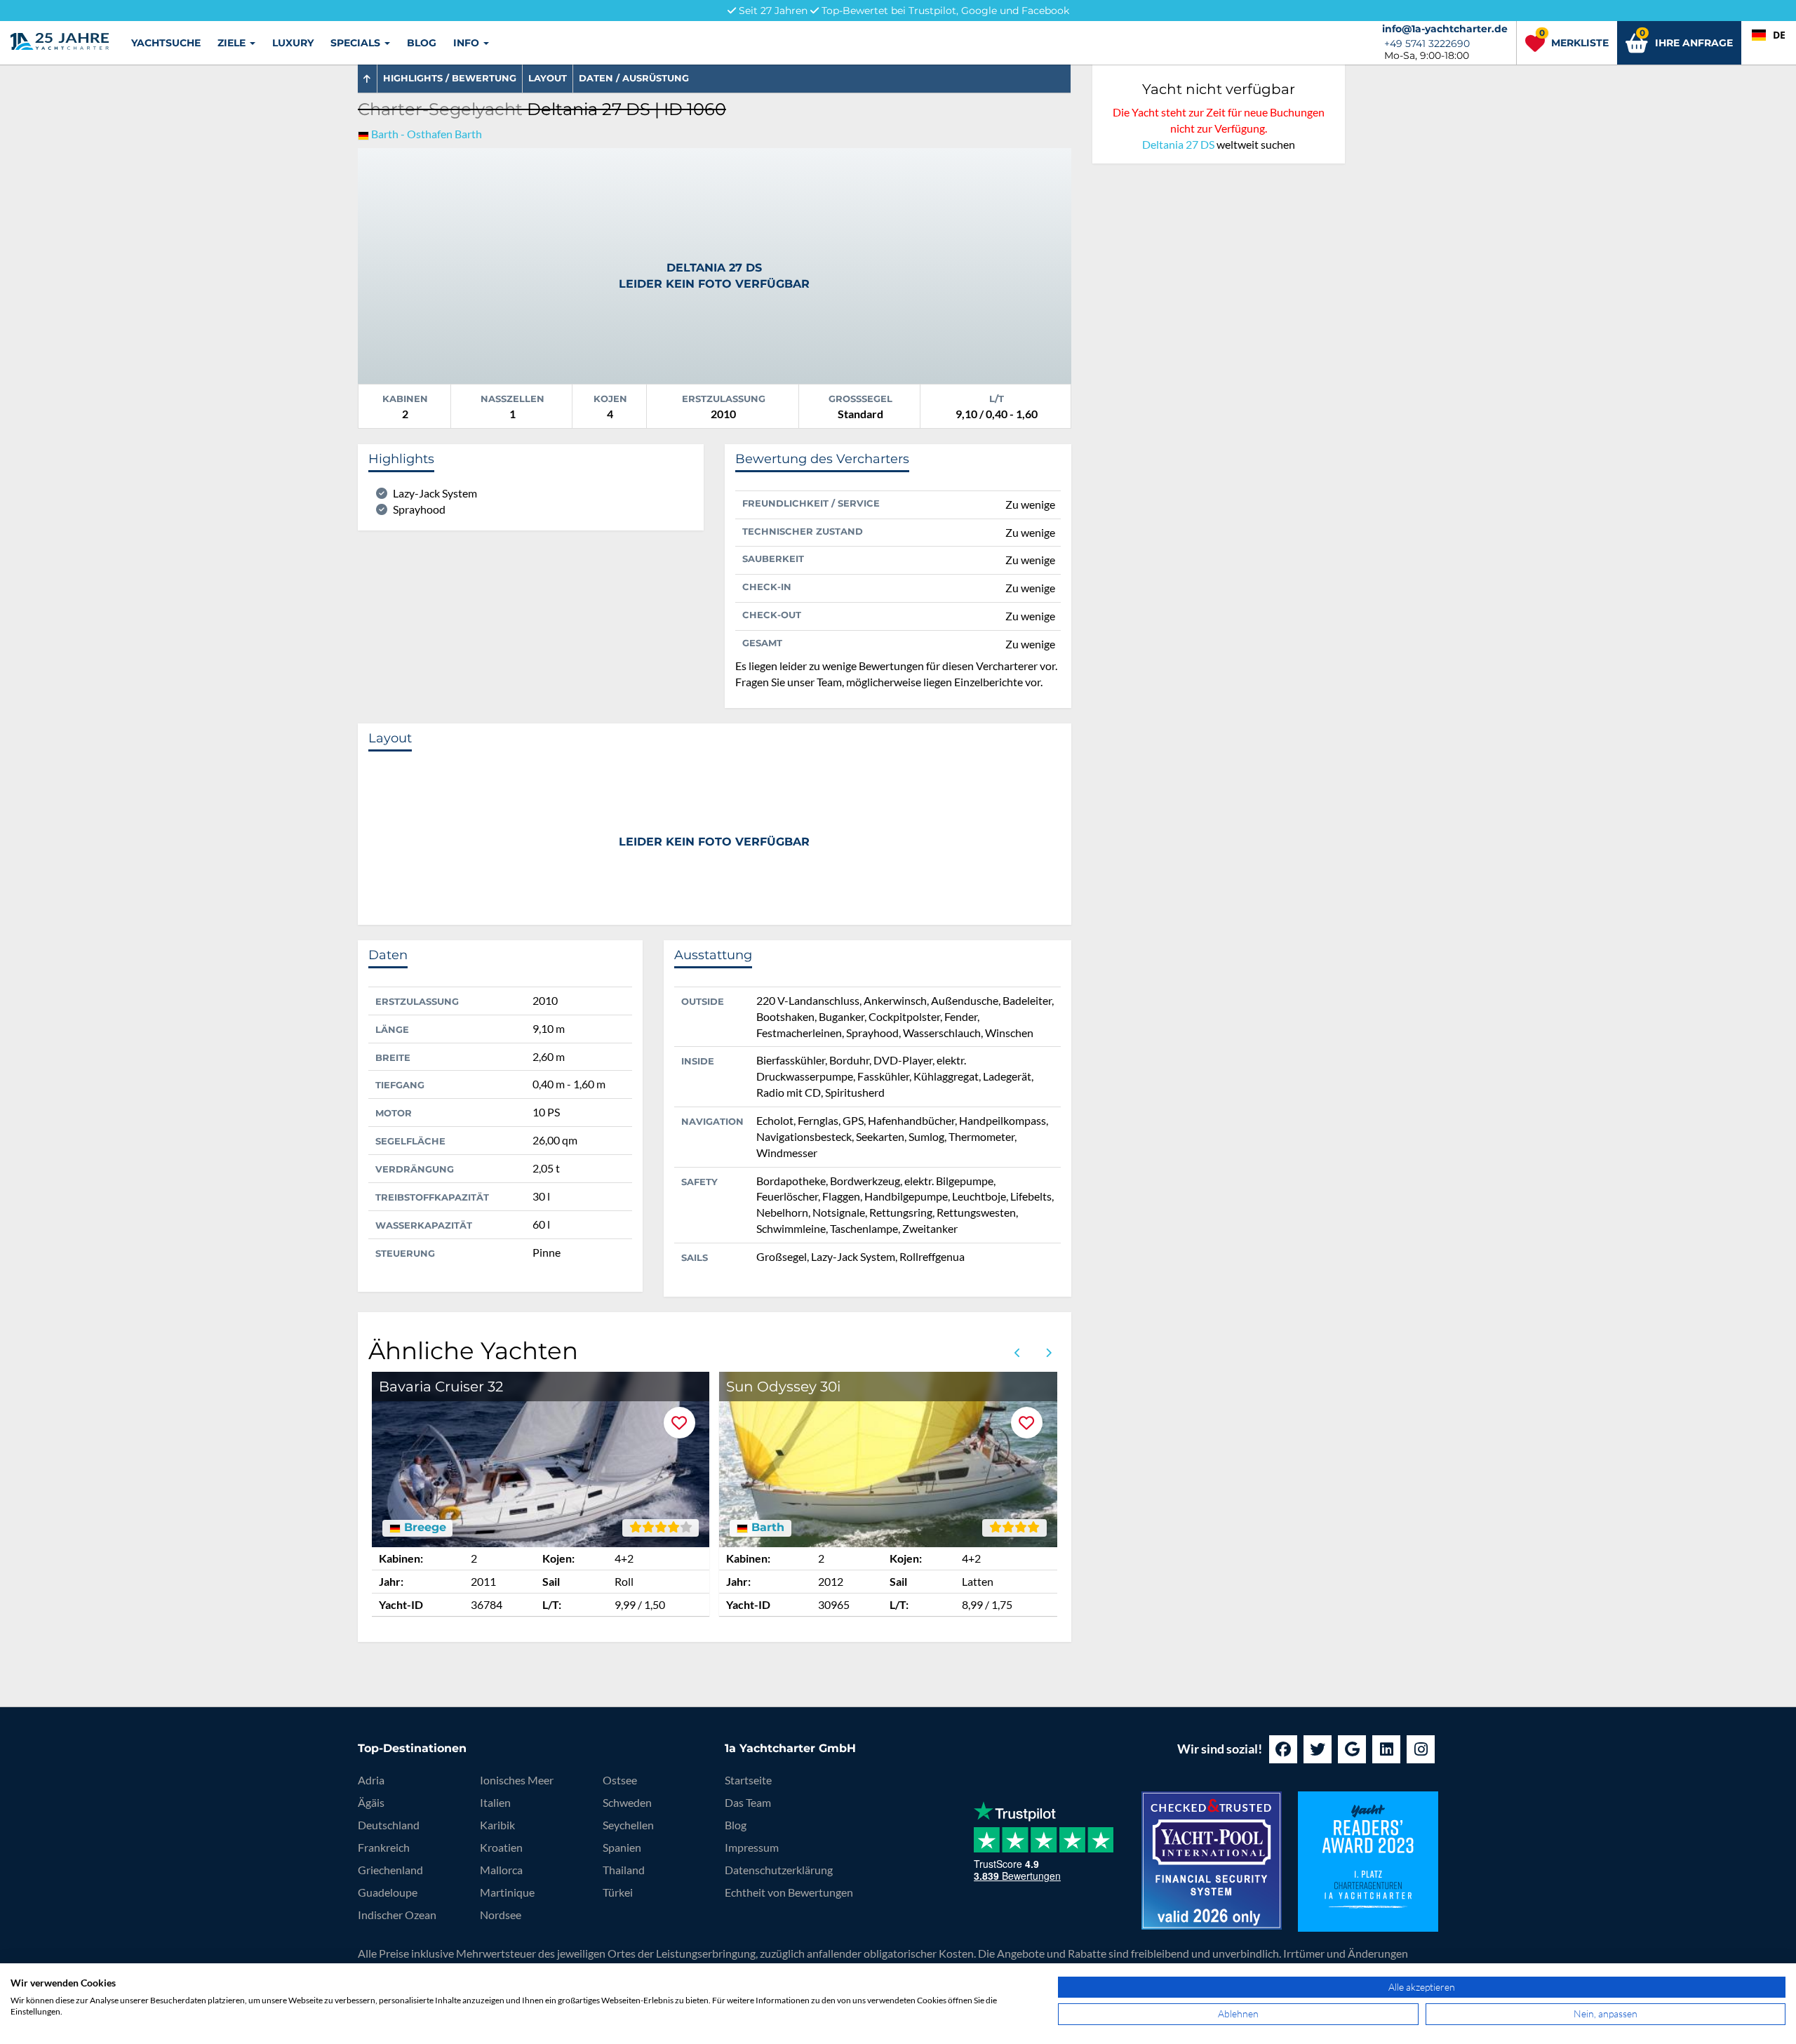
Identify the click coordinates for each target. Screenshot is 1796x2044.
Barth (766, 1528)
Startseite (748, 1780)
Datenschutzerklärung (779, 1870)
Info (468, 43)
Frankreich (384, 1847)
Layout (548, 78)
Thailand (624, 1870)
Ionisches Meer (517, 1780)
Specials (357, 43)
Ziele (233, 43)
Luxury (293, 43)
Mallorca (501, 1870)
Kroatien (501, 1847)
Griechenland (390, 1870)
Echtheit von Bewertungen (789, 1892)
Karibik (497, 1825)
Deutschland (389, 1825)
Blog (422, 43)
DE (1779, 35)
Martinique (507, 1892)
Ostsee (620, 1780)
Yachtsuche (166, 43)
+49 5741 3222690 (1427, 44)
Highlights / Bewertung (450, 78)
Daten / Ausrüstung (634, 78)
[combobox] (1769, 35)
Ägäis (371, 1802)
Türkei (618, 1892)
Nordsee (501, 1915)
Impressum (752, 1847)
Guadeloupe (388, 1892)
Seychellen (628, 1825)
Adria (371, 1780)
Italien (495, 1802)
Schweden (627, 1802)
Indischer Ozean (397, 1915)
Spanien (622, 1847)
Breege (423, 1528)
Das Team (748, 1802)
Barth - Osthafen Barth (427, 134)
